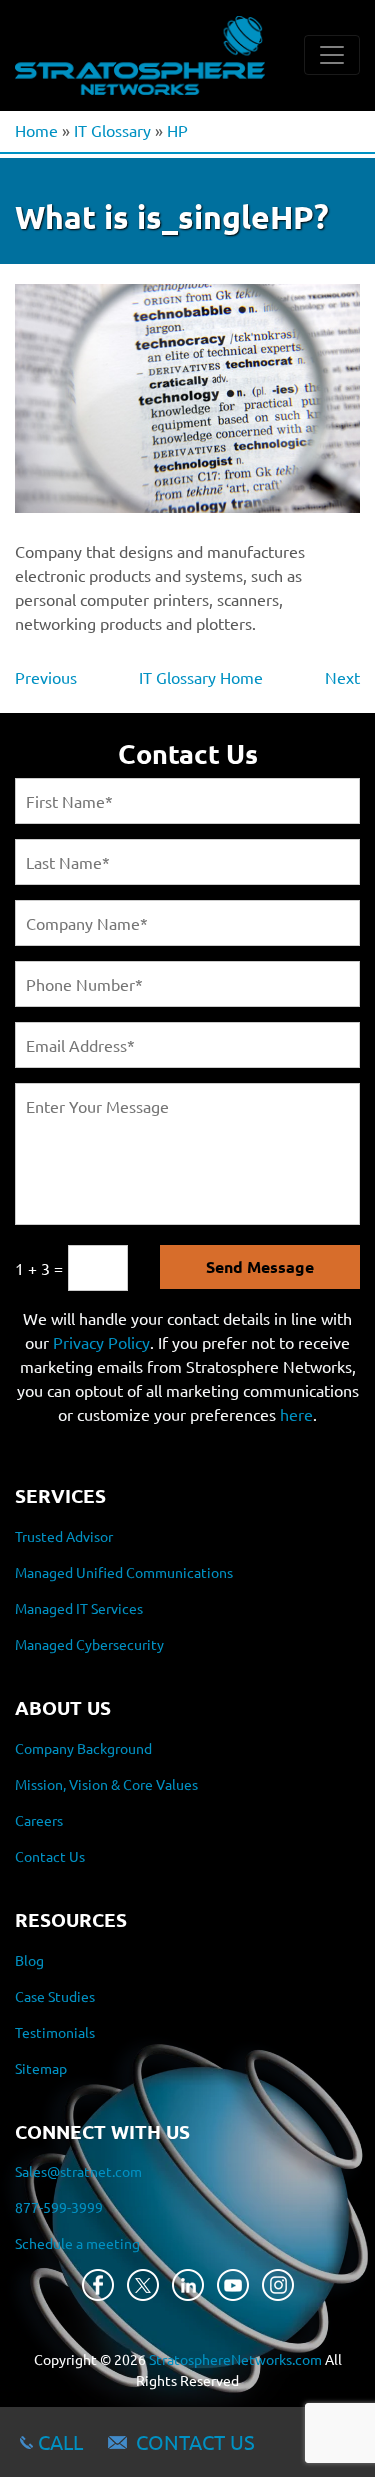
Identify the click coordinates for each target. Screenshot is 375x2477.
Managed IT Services (79, 1608)
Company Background (83, 1748)
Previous (46, 677)
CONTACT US (195, 2441)
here (296, 1414)
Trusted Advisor (64, 1536)
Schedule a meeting (77, 2243)
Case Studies (55, 1996)
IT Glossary (112, 130)
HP (177, 130)
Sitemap (41, 2068)
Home (36, 130)
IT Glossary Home (201, 677)
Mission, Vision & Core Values (106, 1784)
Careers (39, 1820)
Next (342, 677)
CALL (60, 2441)
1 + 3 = (39, 1268)
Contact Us (50, 1856)
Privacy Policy (101, 1342)
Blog (29, 1960)
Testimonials (55, 2032)
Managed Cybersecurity (89, 1644)
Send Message (260, 1266)
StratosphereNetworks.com (235, 2359)
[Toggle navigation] (332, 55)
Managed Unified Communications (124, 1572)
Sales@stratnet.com (78, 2171)
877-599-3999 (59, 2207)
